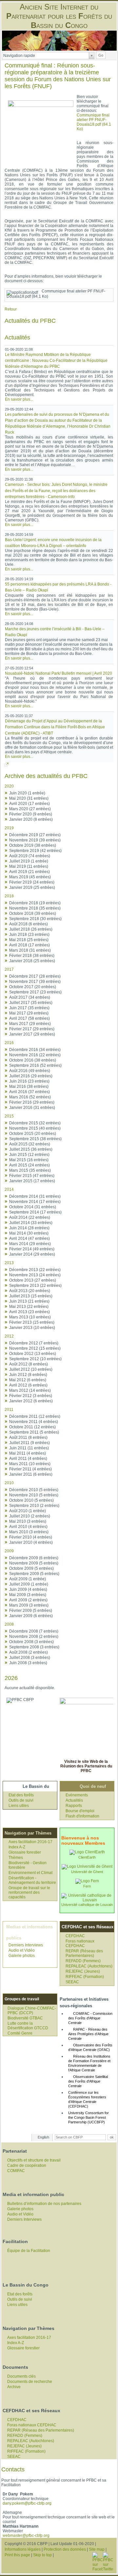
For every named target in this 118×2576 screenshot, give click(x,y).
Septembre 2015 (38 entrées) (35, 1139)
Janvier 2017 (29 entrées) (32, 1034)
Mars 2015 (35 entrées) (30, 1170)
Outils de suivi (21, 1800)
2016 (9, 1043)
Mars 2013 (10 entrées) (30, 1317)
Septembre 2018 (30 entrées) (35, 919)
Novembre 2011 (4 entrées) (34, 1422)
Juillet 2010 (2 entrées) (30, 1516)
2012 (9, 1336)
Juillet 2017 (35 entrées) (31, 1003)
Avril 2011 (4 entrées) (28, 1459)
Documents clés (21, 2376)
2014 (9, 1189)
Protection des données (65, 2549)
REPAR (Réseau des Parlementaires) (84, 1953)
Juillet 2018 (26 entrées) (31, 929)
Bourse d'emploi (80, 1811)
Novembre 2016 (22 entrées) (35, 1055)
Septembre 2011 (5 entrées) (34, 1432)
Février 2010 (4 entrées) (31, 1537)
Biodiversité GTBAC (25, 2018)
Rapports (74, 1806)
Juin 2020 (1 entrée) (27, 793)
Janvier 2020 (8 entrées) (31, 819)
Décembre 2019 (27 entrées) (35, 835)
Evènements (77, 1795)
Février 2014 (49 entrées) (32, 1249)
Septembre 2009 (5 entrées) (34, 1574)
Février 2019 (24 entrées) (32, 882)
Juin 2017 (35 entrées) (29, 1008)
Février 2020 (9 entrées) (31, 814)
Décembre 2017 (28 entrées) (35, 976)
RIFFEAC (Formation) (85, 1977)
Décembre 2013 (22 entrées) (35, 1270)
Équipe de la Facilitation (29, 2251)
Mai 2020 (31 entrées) (29, 798)
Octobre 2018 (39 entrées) (33, 913)
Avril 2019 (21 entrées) (29, 872)
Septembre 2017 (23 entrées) (35, 992)
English (43, 2137)
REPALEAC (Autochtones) (89, 1966)
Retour (11, 309)
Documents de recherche (30, 2382)
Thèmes (16, 1858)
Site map (97, 2549)
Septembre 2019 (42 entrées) (35, 851)
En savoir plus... (19, 399)
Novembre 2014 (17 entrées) (35, 1202)
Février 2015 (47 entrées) (32, 1176)
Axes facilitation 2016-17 (30, 1842)
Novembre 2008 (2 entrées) (34, 1637)
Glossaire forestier (25, 1852)
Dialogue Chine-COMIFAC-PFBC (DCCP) (32, 2011)
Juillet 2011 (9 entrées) (29, 1443)
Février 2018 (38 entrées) (32, 956)
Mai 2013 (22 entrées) (29, 1307)
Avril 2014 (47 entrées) (29, 1238)
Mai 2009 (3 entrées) (28, 1595)
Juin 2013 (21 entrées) (29, 1301)
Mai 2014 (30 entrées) (29, 1233)
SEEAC (72, 1982)
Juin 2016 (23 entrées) (29, 1081)
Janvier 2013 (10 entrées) (32, 1328)
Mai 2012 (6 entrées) (28, 1380)
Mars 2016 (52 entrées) (30, 1097)
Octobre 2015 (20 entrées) (33, 1134)
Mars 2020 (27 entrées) (30, 809)
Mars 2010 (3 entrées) (29, 1532)
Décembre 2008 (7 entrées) (34, 1631)
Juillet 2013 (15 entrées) (31, 1296)
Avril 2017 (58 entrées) (29, 1018)
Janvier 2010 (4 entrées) (31, 1542)
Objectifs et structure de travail (34, 2160)
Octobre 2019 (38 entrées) (33, 845)
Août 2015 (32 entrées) (30, 1144)
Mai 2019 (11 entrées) (29, 866)
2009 (9, 1551)
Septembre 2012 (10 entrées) (35, 1359)
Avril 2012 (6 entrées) (28, 1385)
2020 (9, 786)
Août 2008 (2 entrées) (29, 1652)
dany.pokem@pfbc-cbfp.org (27, 2503)
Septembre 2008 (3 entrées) (34, 1647)
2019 (9, 828)
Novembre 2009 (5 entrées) (34, 1563)
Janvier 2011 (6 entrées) (31, 1474)
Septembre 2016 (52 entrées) (35, 1065)
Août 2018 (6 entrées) (29, 924)
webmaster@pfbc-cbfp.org (26, 2536)
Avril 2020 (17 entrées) (29, 804)
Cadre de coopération (27, 2165)
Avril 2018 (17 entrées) (29, 945)
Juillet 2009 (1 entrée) (29, 1584)
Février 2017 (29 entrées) (32, 1029)
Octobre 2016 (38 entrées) (33, 1060)
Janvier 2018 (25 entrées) (32, 961)
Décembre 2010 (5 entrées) (34, 1490)
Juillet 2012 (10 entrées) (31, 1369)
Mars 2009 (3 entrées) (29, 1605)
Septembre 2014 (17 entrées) (35, 1212)
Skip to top (42, 2555)
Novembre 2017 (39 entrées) (35, 982)
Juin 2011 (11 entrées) (29, 1448)
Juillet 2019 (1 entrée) (29, 861)
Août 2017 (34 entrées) (30, 997)
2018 (9, 896)
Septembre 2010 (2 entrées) (34, 1506)
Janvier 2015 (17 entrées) (32, 1181)
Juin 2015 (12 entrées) (29, 1155)
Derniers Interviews (26, 1945)
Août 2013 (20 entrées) (30, 1291)
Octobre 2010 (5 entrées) (31, 1500)
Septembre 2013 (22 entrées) (35, 1286)
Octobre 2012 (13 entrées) (33, 1354)
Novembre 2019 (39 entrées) (35, 840)
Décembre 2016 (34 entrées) (35, 1050)
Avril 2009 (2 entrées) (28, 1600)
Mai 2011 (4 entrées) (28, 1453)
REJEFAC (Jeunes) (83, 1971)
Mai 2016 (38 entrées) (29, 1087)
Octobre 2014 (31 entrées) (33, 1207)
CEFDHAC (75, 1936)
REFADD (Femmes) (83, 1961)
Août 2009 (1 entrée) (28, 1579)
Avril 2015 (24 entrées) (29, 1165)
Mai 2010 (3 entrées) (28, 1521)
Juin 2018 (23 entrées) (29, 935)
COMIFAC (16, 2171)
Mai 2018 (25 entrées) (29, 940)
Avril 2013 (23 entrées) (29, 1312)
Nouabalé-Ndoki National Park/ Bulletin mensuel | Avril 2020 (59, 673)
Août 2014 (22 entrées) (30, 1217)
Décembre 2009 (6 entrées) (34, 1558)
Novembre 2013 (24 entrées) (35, 1275)
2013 (9, 1263)
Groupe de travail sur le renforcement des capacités (29, 1892)
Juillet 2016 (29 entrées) (31, 1076)
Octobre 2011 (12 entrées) (32, 1427)
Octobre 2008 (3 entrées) (31, 1642)
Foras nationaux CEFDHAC (80, 1943)
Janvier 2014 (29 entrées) (32, 1254)
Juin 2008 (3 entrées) (28, 1663)
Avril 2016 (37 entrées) (29, 1092)
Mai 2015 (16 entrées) (29, 1160)
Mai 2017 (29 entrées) (29, 1013)
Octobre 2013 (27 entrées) (33, 1280)
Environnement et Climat (30, 1873)
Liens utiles (19, 1806)
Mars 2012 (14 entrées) (30, 1390)
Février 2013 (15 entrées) (32, 1322)
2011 (9, 1410)
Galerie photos (22, 1956)
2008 (9, 1624)
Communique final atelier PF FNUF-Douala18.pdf (94, 122)
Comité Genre (20, 2033)
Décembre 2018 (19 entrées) (35, 903)
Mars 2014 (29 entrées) (30, 1244)
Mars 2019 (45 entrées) (30, 877)
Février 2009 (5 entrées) (31, 1611)
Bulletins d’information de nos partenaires (44, 2204)
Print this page (17, 2555)
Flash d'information (82, 1816)
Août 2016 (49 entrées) (30, 1071)
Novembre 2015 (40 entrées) (35, 1128)
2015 (9, 1116)
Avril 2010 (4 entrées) (28, 1527)
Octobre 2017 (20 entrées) (33, 987)
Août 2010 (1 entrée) (28, 1511)
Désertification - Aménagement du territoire (32, 1880)
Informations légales (23, 2549)
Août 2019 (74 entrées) (30, 856)
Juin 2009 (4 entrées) (28, 1589)
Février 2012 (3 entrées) (31, 1396)
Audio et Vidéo (22, 1950)
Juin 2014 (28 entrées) (29, 1228)
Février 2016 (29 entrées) (32, 1102)
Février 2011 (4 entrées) (30, 1469)
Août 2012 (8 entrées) (29, 1364)
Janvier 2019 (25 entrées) (32, 888)
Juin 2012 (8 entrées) (28, 1375)
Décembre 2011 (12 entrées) (35, 1416)
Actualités (74, 1800)
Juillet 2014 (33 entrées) (31, 1223)
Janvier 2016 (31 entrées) (32, 1108)
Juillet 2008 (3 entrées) (30, 1658)
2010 (9, 1483)
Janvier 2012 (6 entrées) (31, 1401)
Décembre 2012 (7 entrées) (34, 1343)
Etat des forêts (21, 1795)
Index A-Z (17, 1847)
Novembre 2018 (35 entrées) (35, 908)
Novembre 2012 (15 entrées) (35, 1348)
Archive (14, 2387)
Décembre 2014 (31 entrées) (35, 1196)
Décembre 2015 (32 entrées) (35, 1123)
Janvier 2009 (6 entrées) (31, 1616)
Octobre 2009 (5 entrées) (31, 1568)
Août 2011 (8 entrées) (28, 1438)
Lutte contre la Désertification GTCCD (28, 2026)
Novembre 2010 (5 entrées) (34, 1495)
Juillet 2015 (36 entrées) (31, 1149)
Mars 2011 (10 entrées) (30, 1464)
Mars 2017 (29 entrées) (30, 1024)
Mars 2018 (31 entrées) (30, 950)
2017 (9, 969)
